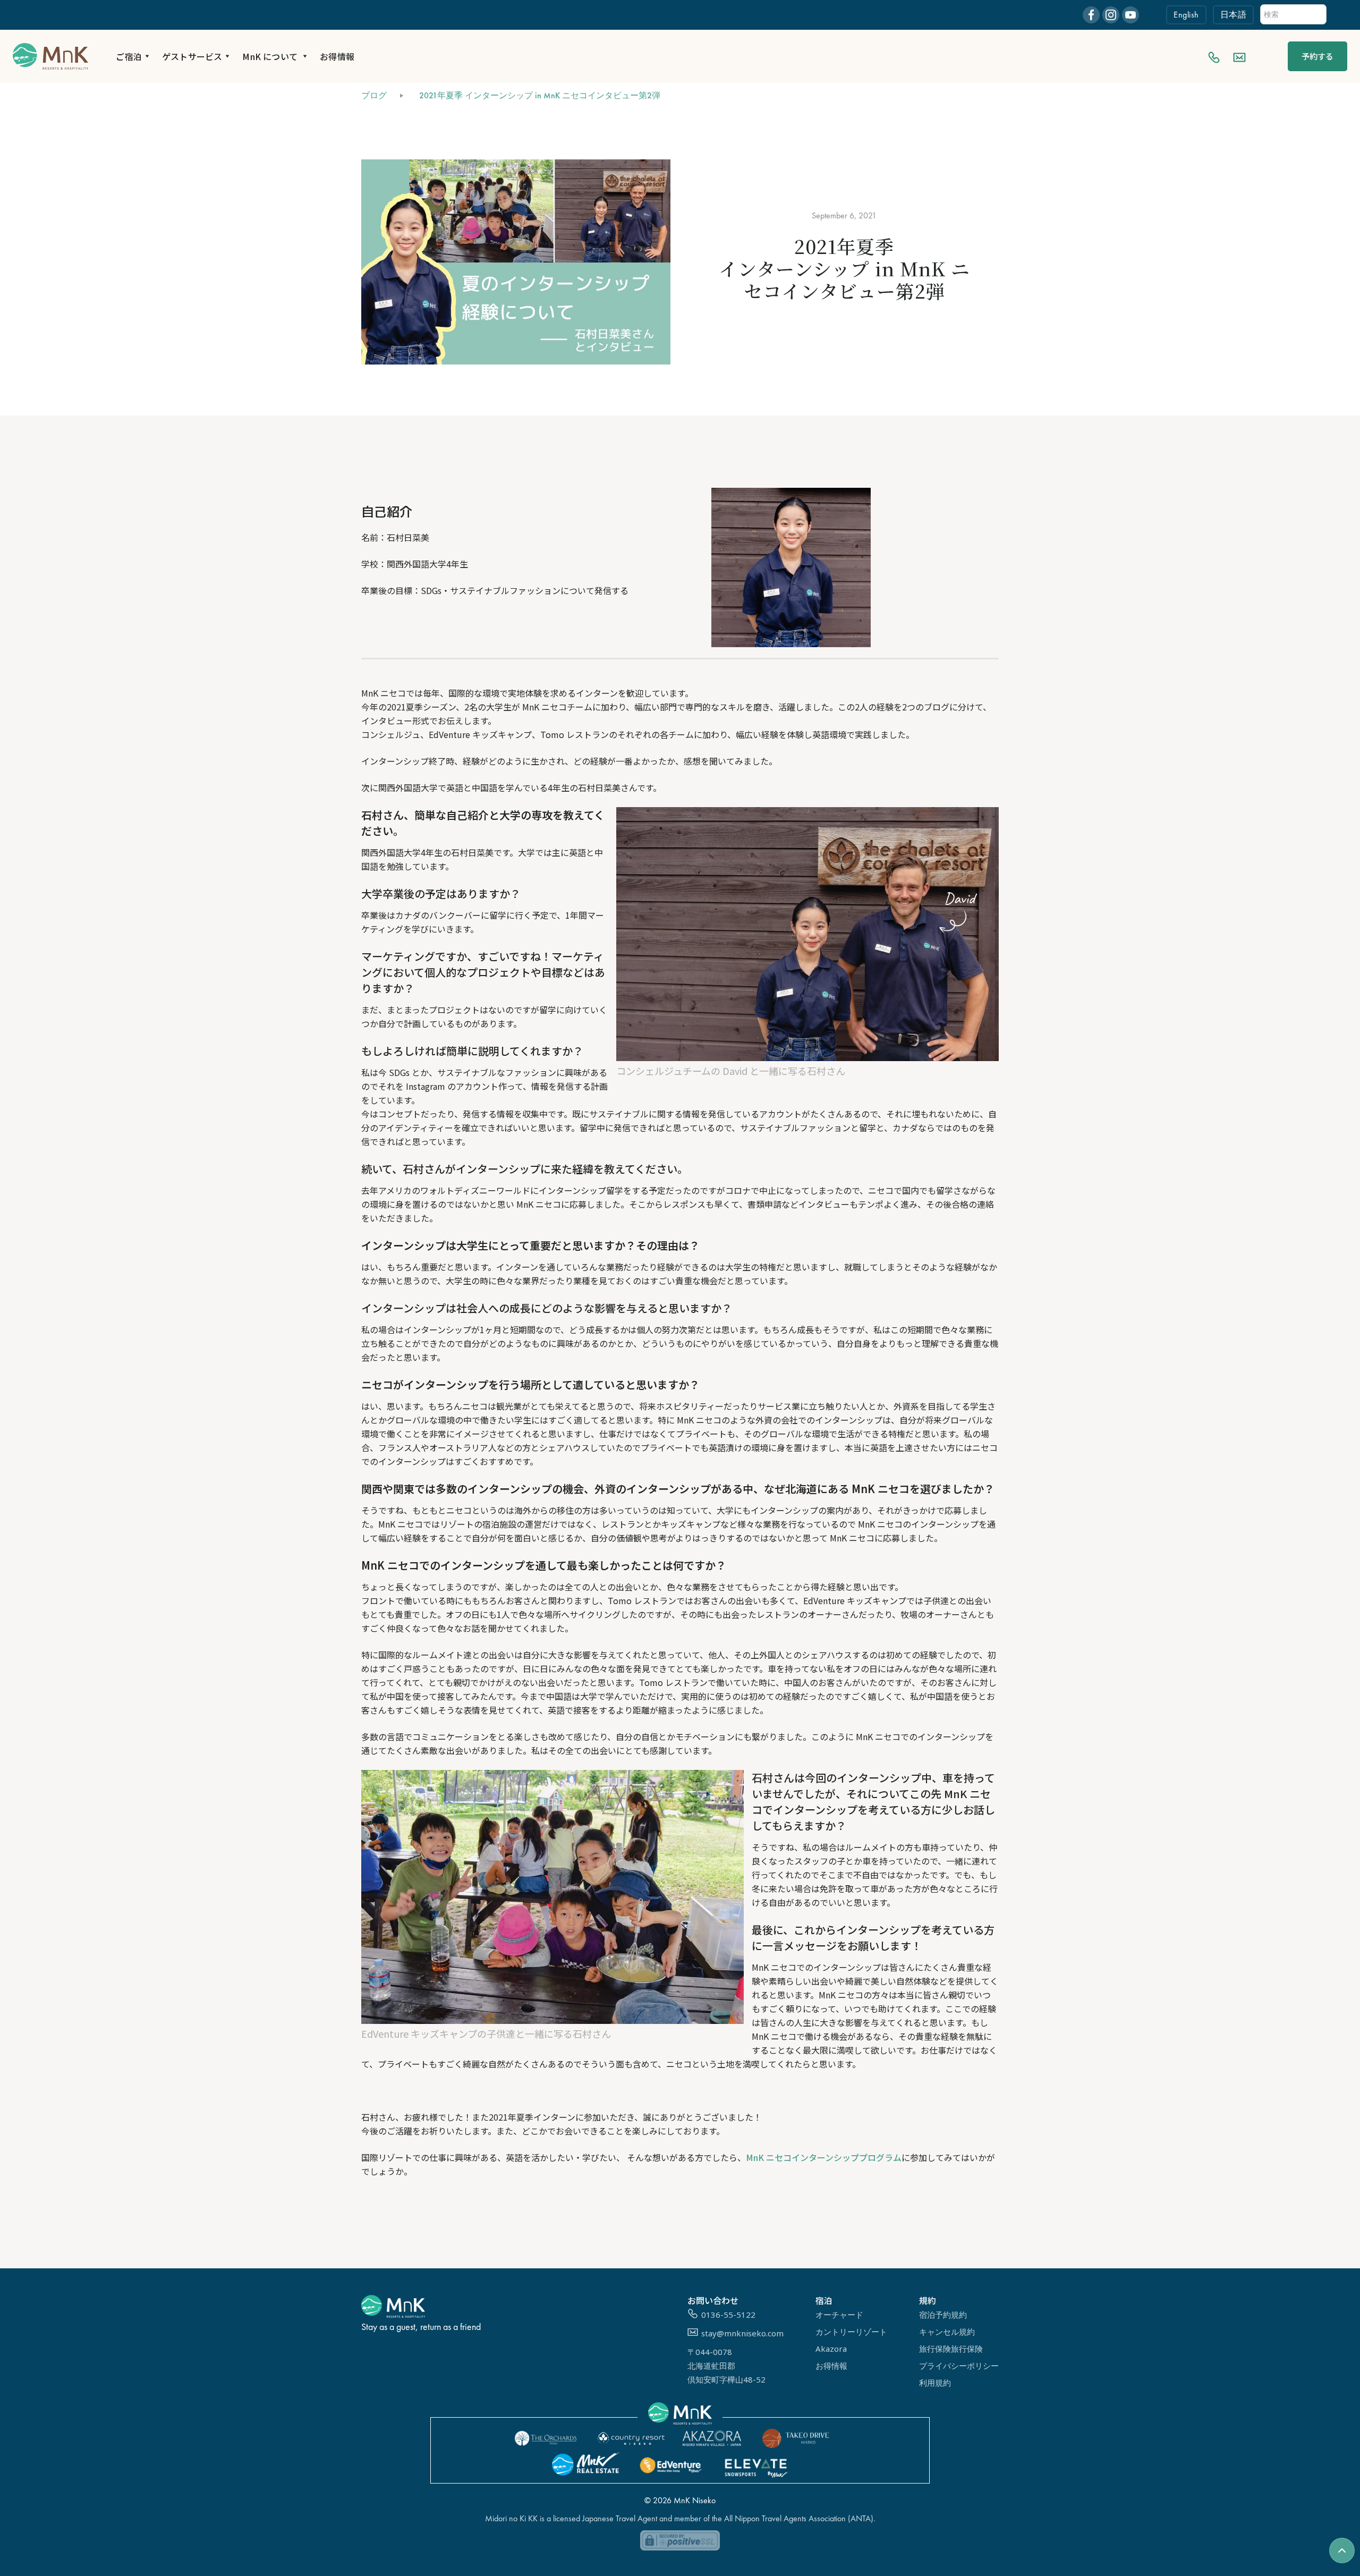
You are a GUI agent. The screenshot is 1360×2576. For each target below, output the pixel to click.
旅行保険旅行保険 (951, 2349)
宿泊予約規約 (943, 2315)
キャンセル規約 (947, 2332)
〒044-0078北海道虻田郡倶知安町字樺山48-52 (726, 2366)
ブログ (374, 95)
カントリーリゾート (851, 2332)
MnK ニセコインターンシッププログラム (824, 2157)
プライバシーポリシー (959, 2366)
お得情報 (337, 56)
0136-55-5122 (728, 2315)
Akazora (831, 2349)
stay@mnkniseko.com (742, 2333)
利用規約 (935, 2383)
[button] (133, 56)
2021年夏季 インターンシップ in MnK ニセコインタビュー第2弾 (540, 95)
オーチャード (839, 2315)
